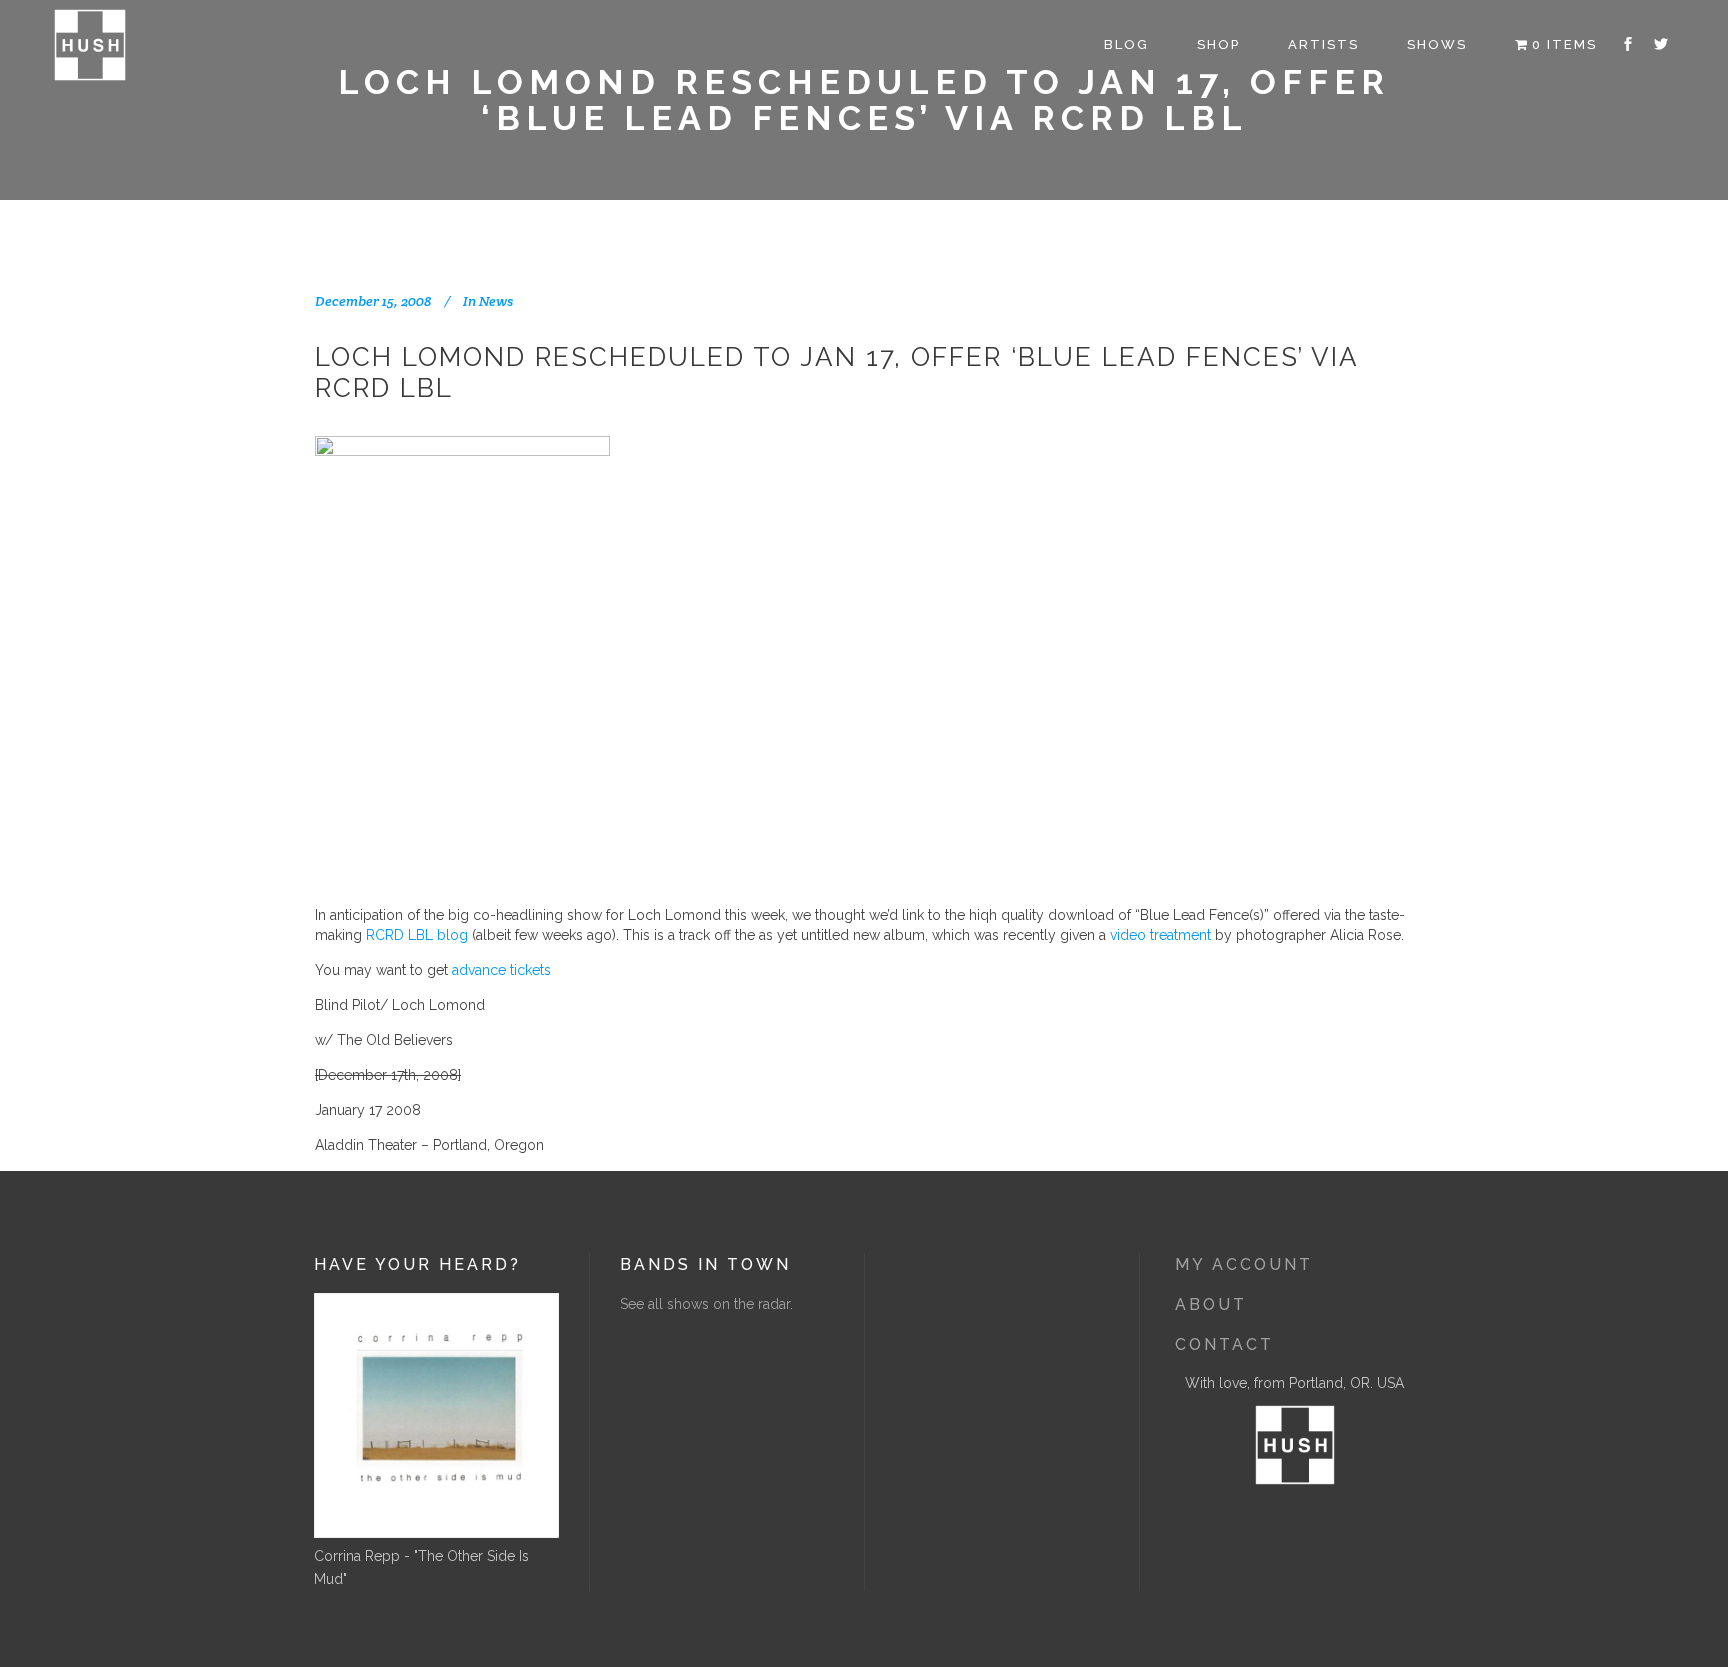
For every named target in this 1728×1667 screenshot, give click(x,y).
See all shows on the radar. (706, 1304)
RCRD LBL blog (417, 935)
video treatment (1160, 935)
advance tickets (501, 970)
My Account (1244, 1264)
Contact (1224, 1344)
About (1211, 1304)
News (496, 301)
